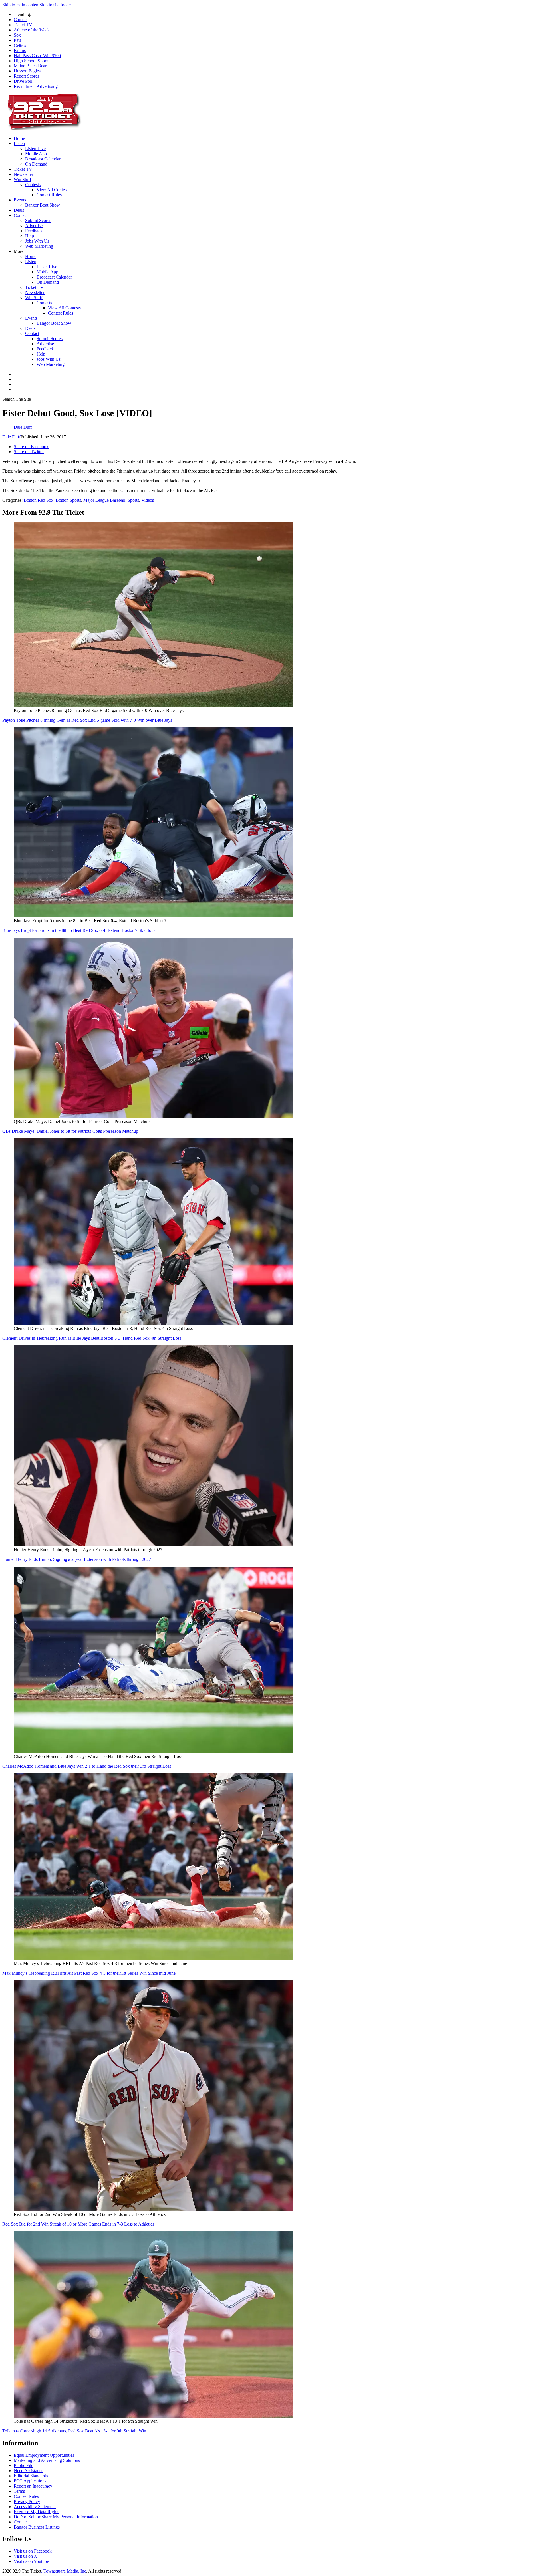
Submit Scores (38, 220)
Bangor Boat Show (43, 205)
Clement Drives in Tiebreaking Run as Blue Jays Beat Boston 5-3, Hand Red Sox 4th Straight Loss (92, 1338)
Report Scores (26, 76)
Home (19, 138)
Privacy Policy (27, 2501)
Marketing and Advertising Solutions (47, 2460)
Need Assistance (29, 2471)
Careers (21, 20)
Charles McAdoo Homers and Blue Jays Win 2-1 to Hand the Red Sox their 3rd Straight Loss (87, 1766)
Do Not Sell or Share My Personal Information (56, 2517)
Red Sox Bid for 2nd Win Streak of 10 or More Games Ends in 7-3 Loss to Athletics (78, 2224)
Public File (23, 2465)
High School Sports (31, 61)
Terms (19, 2491)
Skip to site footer (55, 5)
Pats (17, 40)
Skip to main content (21, 5)
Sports (133, 500)
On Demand (36, 164)
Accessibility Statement (35, 2507)
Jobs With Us (37, 241)
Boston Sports (68, 500)
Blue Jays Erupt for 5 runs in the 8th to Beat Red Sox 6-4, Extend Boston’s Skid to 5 (78, 930)
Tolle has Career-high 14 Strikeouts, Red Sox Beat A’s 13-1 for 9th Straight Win (74, 2431)
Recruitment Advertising (36, 86)
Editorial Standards (31, 2476)
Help (30, 236)
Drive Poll (23, 81)
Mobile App (36, 154)
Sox (17, 35)
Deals (19, 210)
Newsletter (23, 174)
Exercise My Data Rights (36, 2512)
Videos (148, 500)
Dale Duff (11, 437)
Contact (21, 215)
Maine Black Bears (31, 66)
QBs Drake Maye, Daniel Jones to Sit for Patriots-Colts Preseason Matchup (70, 1131)
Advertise (34, 226)
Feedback (34, 231)
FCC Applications (30, 2481)
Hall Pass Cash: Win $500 (37, 56)
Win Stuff (22, 179)
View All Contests (53, 190)
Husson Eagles (27, 71)
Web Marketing (39, 246)
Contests (33, 185)
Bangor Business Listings (37, 2527)
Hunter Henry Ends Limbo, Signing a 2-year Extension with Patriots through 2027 (77, 1559)
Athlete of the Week (32, 30)
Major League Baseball (104, 500)
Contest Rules (49, 195)
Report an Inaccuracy (33, 2486)
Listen (19, 143)
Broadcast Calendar (43, 159)
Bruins (20, 50)
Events (20, 200)
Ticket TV (23, 25)
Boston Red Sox (39, 500)
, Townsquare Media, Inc (64, 2571)
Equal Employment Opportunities (44, 2455)
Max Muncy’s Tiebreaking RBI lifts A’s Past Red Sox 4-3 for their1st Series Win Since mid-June (89, 1973)
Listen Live (35, 149)
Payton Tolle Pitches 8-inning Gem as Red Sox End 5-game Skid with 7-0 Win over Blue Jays (87, 720)
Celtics (20, 45)
